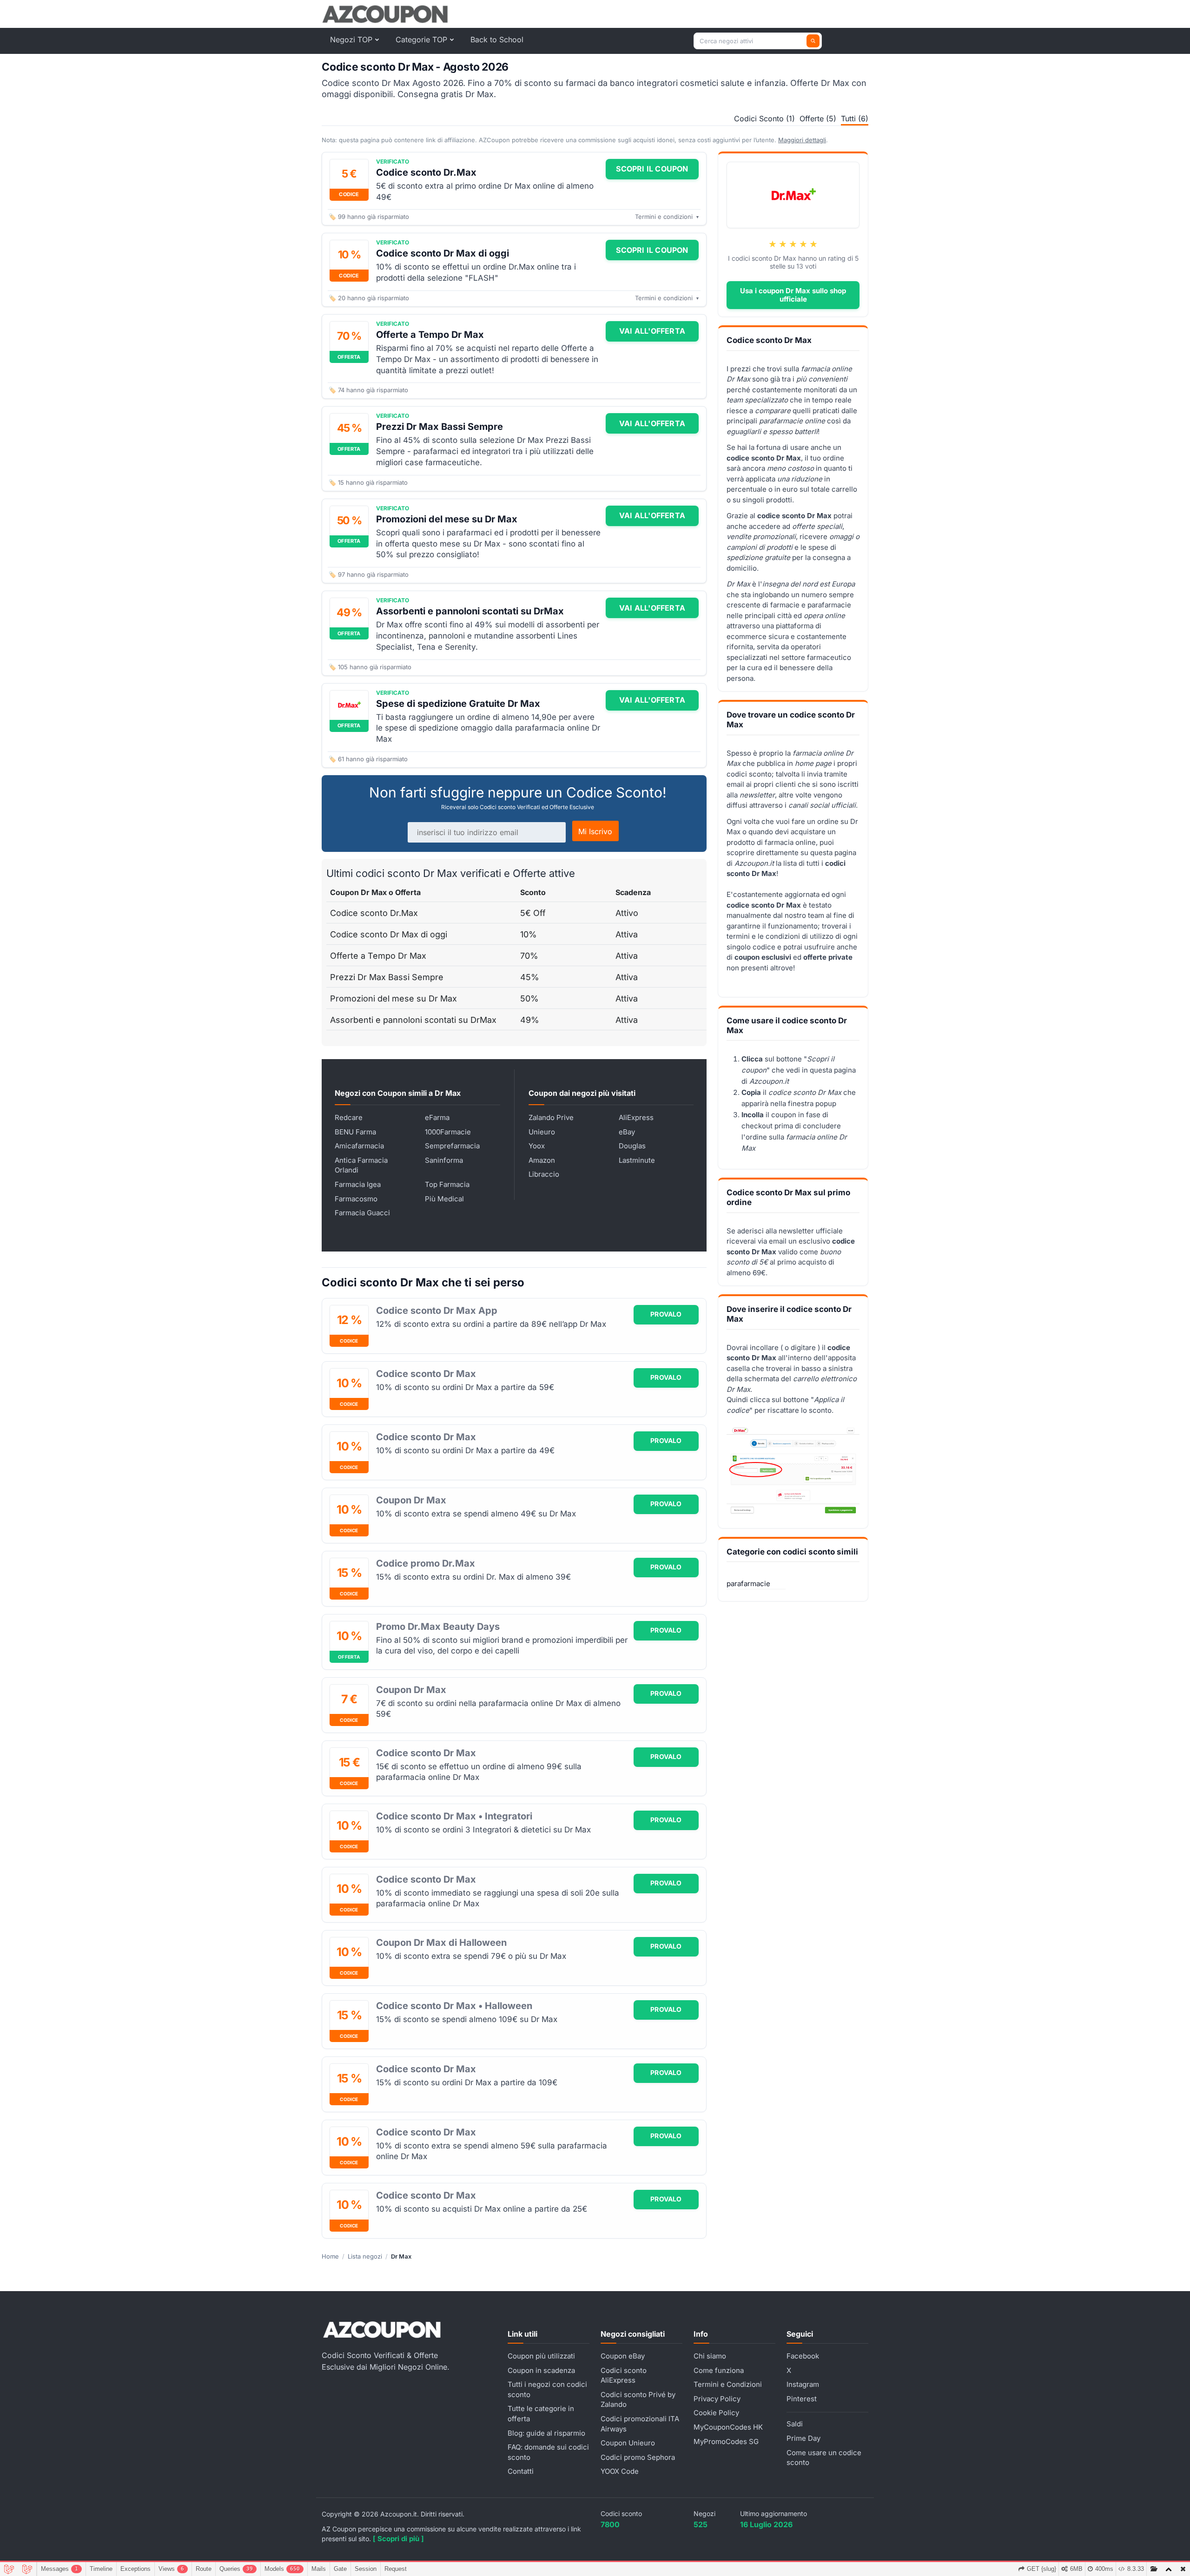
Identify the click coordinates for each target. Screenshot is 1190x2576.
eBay (627, 1132)
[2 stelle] (783, 244)
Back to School (497, 40)
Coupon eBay (623, 2356)
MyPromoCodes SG (726, 2441)
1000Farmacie (448, 1132)
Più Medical (444, 1199)
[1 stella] (773, 244)
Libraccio (544, 1174)
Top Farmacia (447, 1184)
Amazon (542, 1160)
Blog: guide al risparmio (546, 2433)
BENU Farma (355, 1132)
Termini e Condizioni (728, 2384)
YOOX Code (620, 2471)
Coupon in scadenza (541, 2370)
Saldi (795, 2424)
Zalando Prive (551, 1117)
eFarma (437, 1117)
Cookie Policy (716, 2413)
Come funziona (719, 2370)
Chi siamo (710, 2356)
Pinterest (802, 2399)
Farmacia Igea (358, 1184)
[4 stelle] (803, 244)
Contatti (521, 2471)
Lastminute (637, 1160)
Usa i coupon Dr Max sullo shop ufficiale (793, 295)
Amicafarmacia (359, 1146)
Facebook (803, 2356)
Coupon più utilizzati (541, 2356)
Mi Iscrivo (595, 831)
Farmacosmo (356, 1199)
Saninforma (444, 1160)
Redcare (349, 1117)
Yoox (537, 1146)
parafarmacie (748, 1584)
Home (330, 2256)
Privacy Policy (717, 2399)
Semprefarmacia (452, 1146)
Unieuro (542, 1132)
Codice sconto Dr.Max (426, 172)
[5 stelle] (813, 244)
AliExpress (636, 1117)
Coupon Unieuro (628, 2443)
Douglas (632, 1146)
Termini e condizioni (667, 217)
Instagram (803, 2384)
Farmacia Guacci (362, 1213)
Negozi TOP (351, 40)
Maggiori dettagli (802, 140)
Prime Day (803, 2438)
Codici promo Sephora (638, 2457)
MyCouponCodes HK (728, 2427)
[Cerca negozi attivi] (813, 41)
